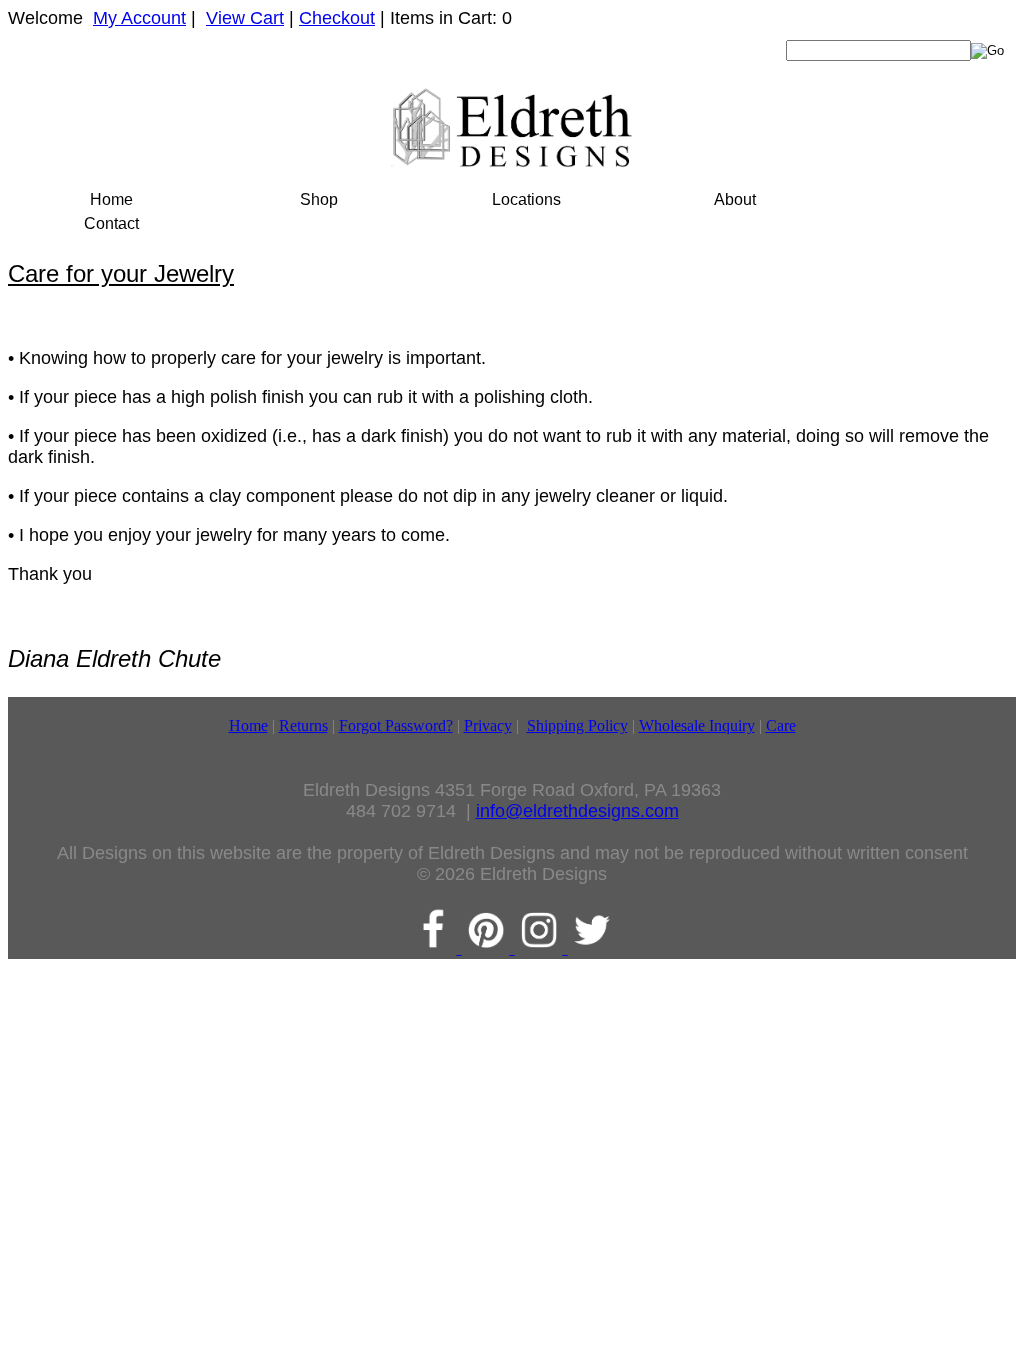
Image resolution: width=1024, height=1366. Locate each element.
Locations (526, 199)
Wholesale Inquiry (697, 725)
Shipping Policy (577, 725)
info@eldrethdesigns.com (577, 811)
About (735, 199)
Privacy (488, 725)
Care (781, 725)
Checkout (337, 18)
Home (111, 199)
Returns (303, 725)
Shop (319, 199)
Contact (111, 223)
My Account (139, 18)
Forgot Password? (396, 725)
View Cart (245, 18)
